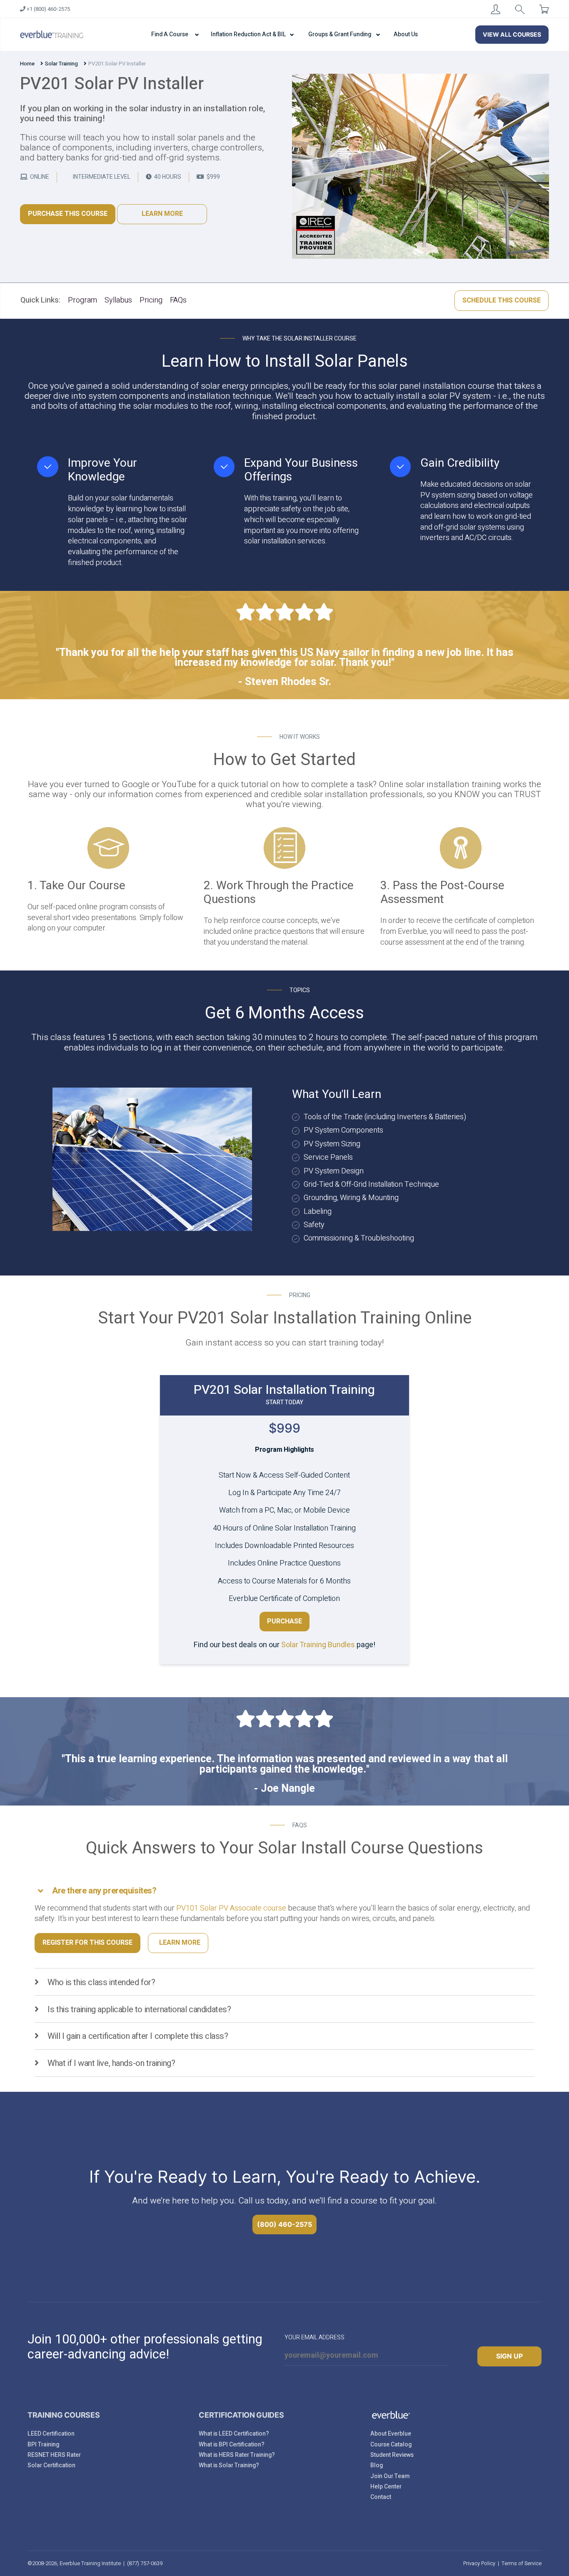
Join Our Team (390, 2476)
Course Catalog (391, 2445)
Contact (381, 2497)
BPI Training (43, 2445)
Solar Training (61, 64)
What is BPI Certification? (232, 2445)
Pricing (151, 300)
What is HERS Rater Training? (237, 2455)
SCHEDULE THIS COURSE (502, 300)
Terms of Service (522, 2563)
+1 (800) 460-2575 (48, 9)
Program (82, 300)
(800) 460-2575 (284, 2224)
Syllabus (118, 300)
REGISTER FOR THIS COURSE (87, 1943)
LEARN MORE (162, 214)
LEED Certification (51, 2434)
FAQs (178, 300)
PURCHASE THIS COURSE (68, 214)
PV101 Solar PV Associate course (231, 1908)
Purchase (284, 1621)
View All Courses (512, 34)
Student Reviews (392, 2455)
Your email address (314, 2337)
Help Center (386, 2487)
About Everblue (391, 2434)
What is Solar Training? (229, 2465)
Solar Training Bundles (318, 1645)
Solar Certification (51, 2465)
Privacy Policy (479, 2563)
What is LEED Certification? (234, 2434)
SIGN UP (509, 2356)
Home (27, 64)
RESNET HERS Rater (54, 2455)
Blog (377, 2465)
